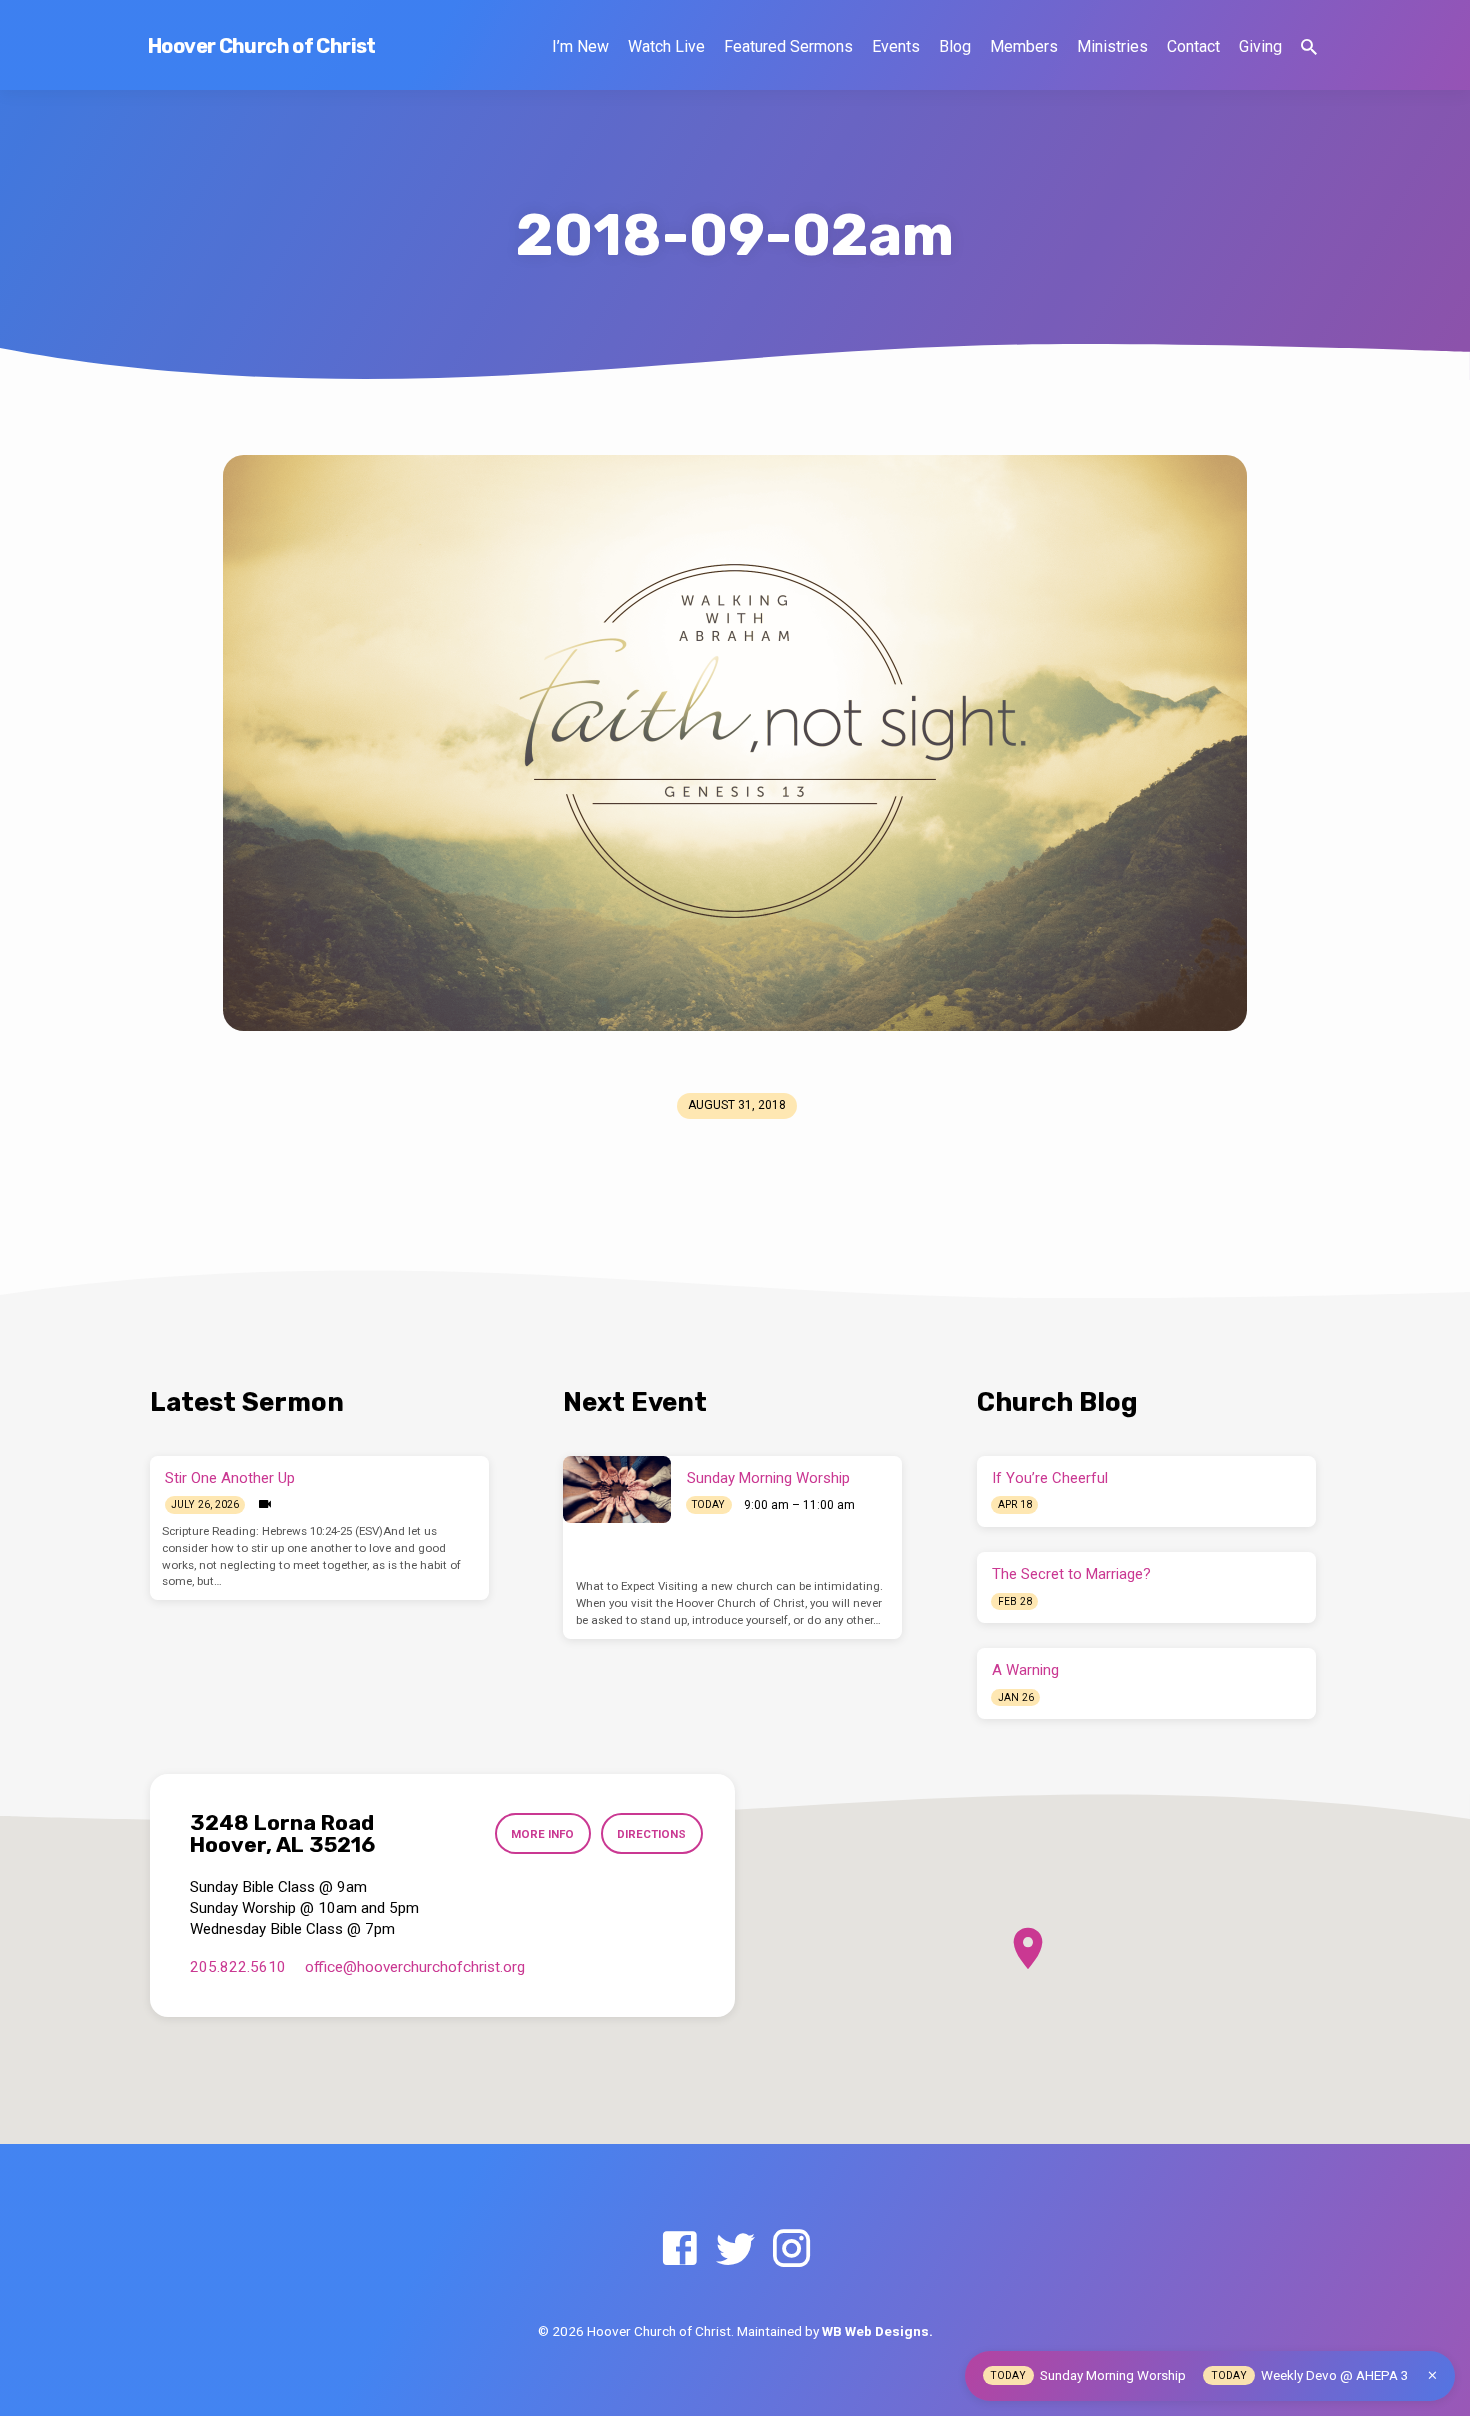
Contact (1193, 46)
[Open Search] (1309, 47)
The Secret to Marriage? (1071, 1574)
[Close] (1432, 2375)
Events (896, 46)
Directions (651, 1834)
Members (1024, 46)
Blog (955, 46)
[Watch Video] (265, 1504)
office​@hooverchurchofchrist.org (415, 1967)
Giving (1260, 46)
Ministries (1112, 46)
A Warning (1025, 1670)
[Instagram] (791, 2249)
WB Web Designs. (877, 2331)
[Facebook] (679, 2249)
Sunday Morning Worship (768, 1478)
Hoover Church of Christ (262, 46)
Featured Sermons (788, 46)
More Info (542, 1834)
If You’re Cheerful (1050, 1478)
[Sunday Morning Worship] (617, 1489)
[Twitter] (735, 2249)
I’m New (580, 46)
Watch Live (666, 46)
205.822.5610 (238, 1967)
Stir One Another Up (230, 1478)
